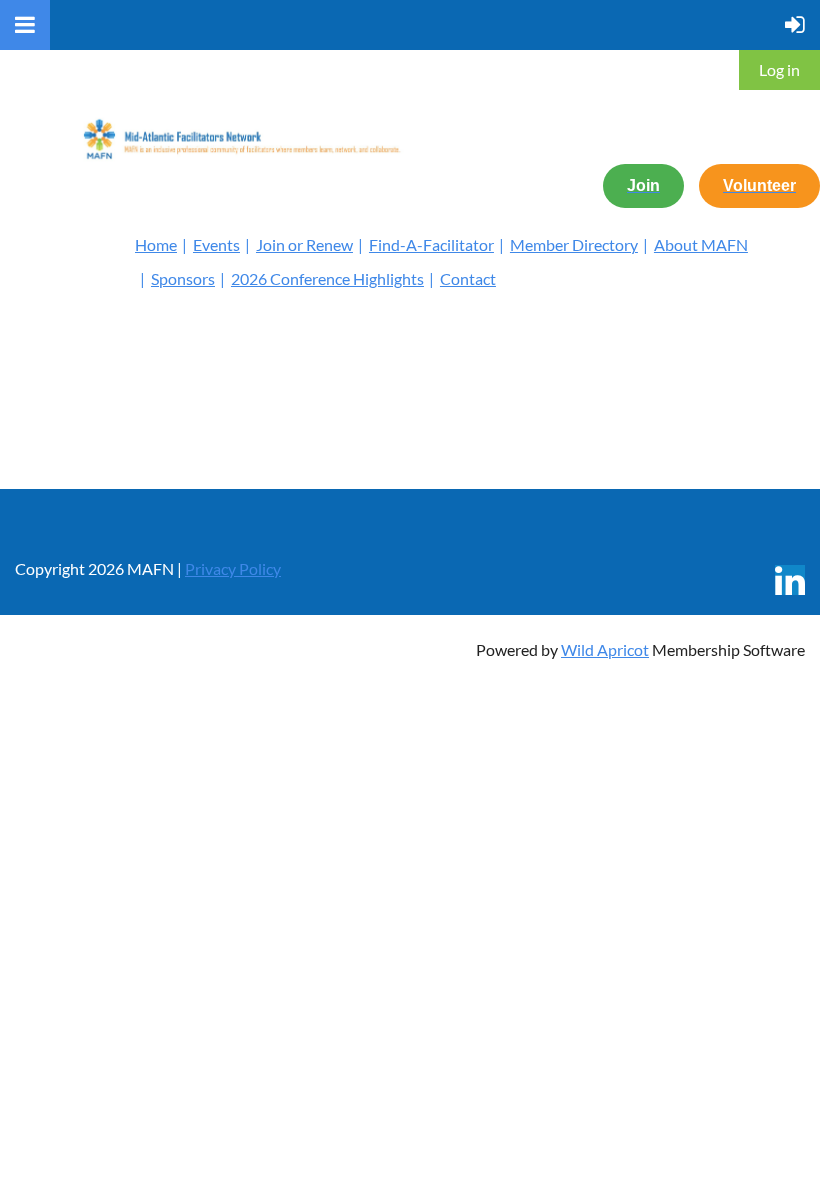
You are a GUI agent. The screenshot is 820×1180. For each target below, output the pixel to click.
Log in (779, 69)
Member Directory (574, 244)
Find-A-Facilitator (431, 244)
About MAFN (701, 244)
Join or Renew (304, 244)
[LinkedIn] (790, 580)
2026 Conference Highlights (327, 278)
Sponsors (183, 278)
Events (216, 244)
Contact (468, 278)
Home (156, 244)
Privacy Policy (233, 568)
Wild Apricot (605, 649)
